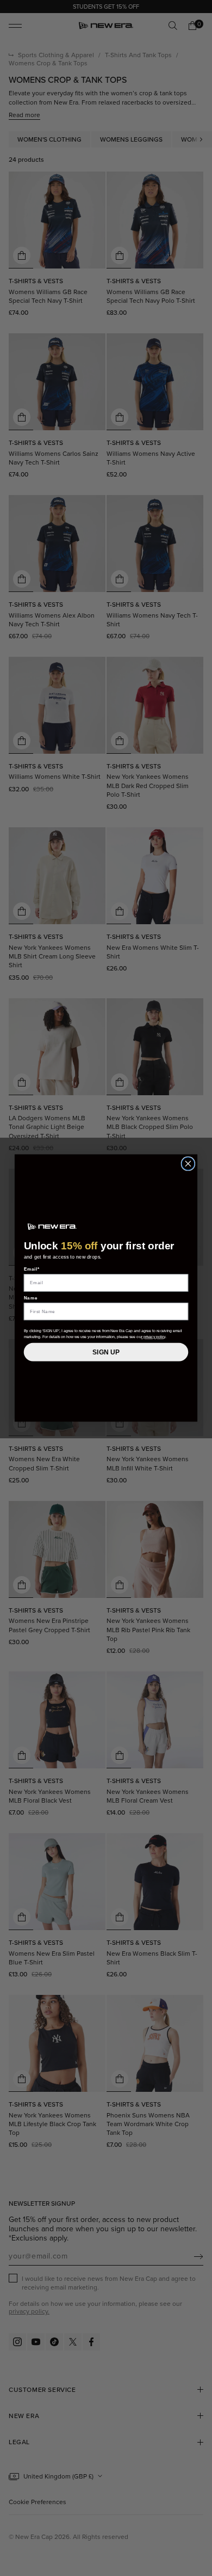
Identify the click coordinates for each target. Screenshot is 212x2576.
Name (31, 1298)
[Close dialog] (188, 1164)
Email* (32, 1269)
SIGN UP (106, 1352)
